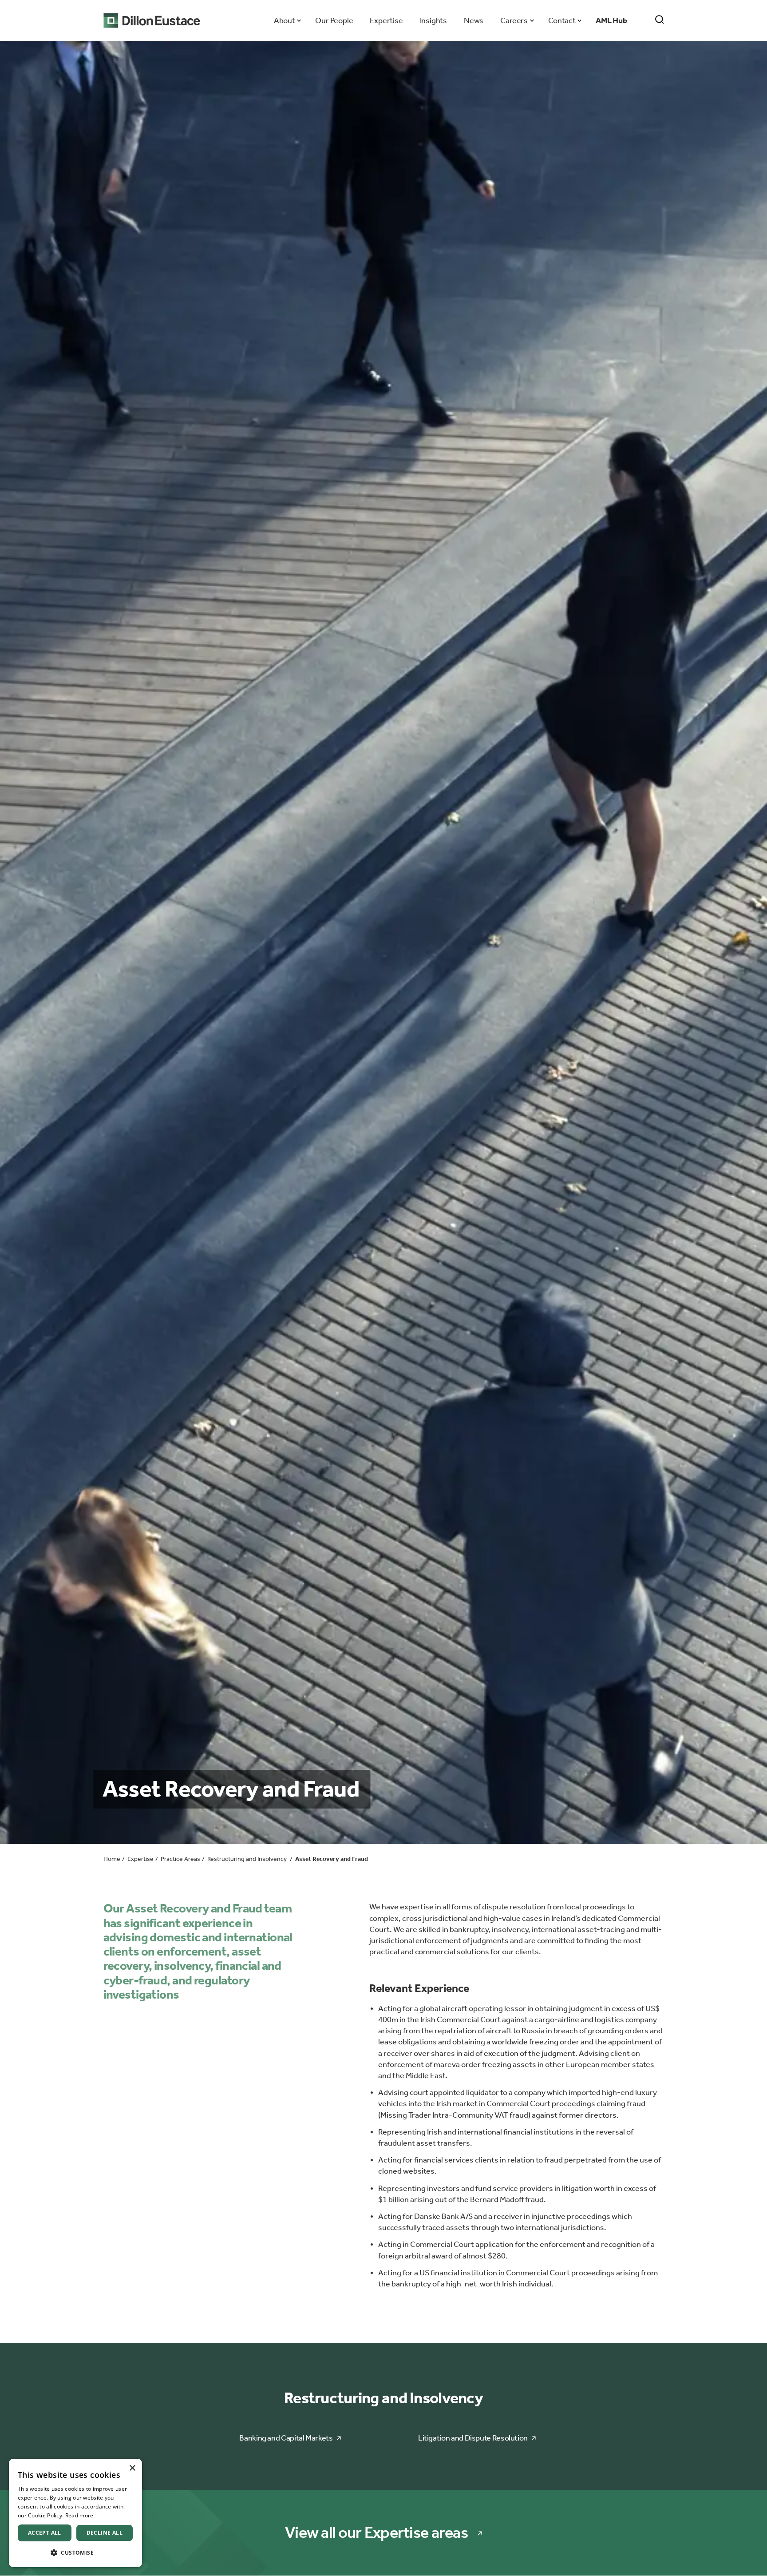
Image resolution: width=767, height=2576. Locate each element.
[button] (75, 2553)
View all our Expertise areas (376, 2533)
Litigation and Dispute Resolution (473, 2438)
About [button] (284, 20)
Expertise (386, 20)
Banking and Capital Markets (286, 2438)
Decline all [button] (105, 2533)
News (474, 20)
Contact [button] (562, 20)
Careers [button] (514, 20)
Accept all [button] (45, 2533)
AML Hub (611, 20)
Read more (79, 2515)
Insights (433, 20)
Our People (334, 20)
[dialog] (75, 2513)
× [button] (132, 2468)
